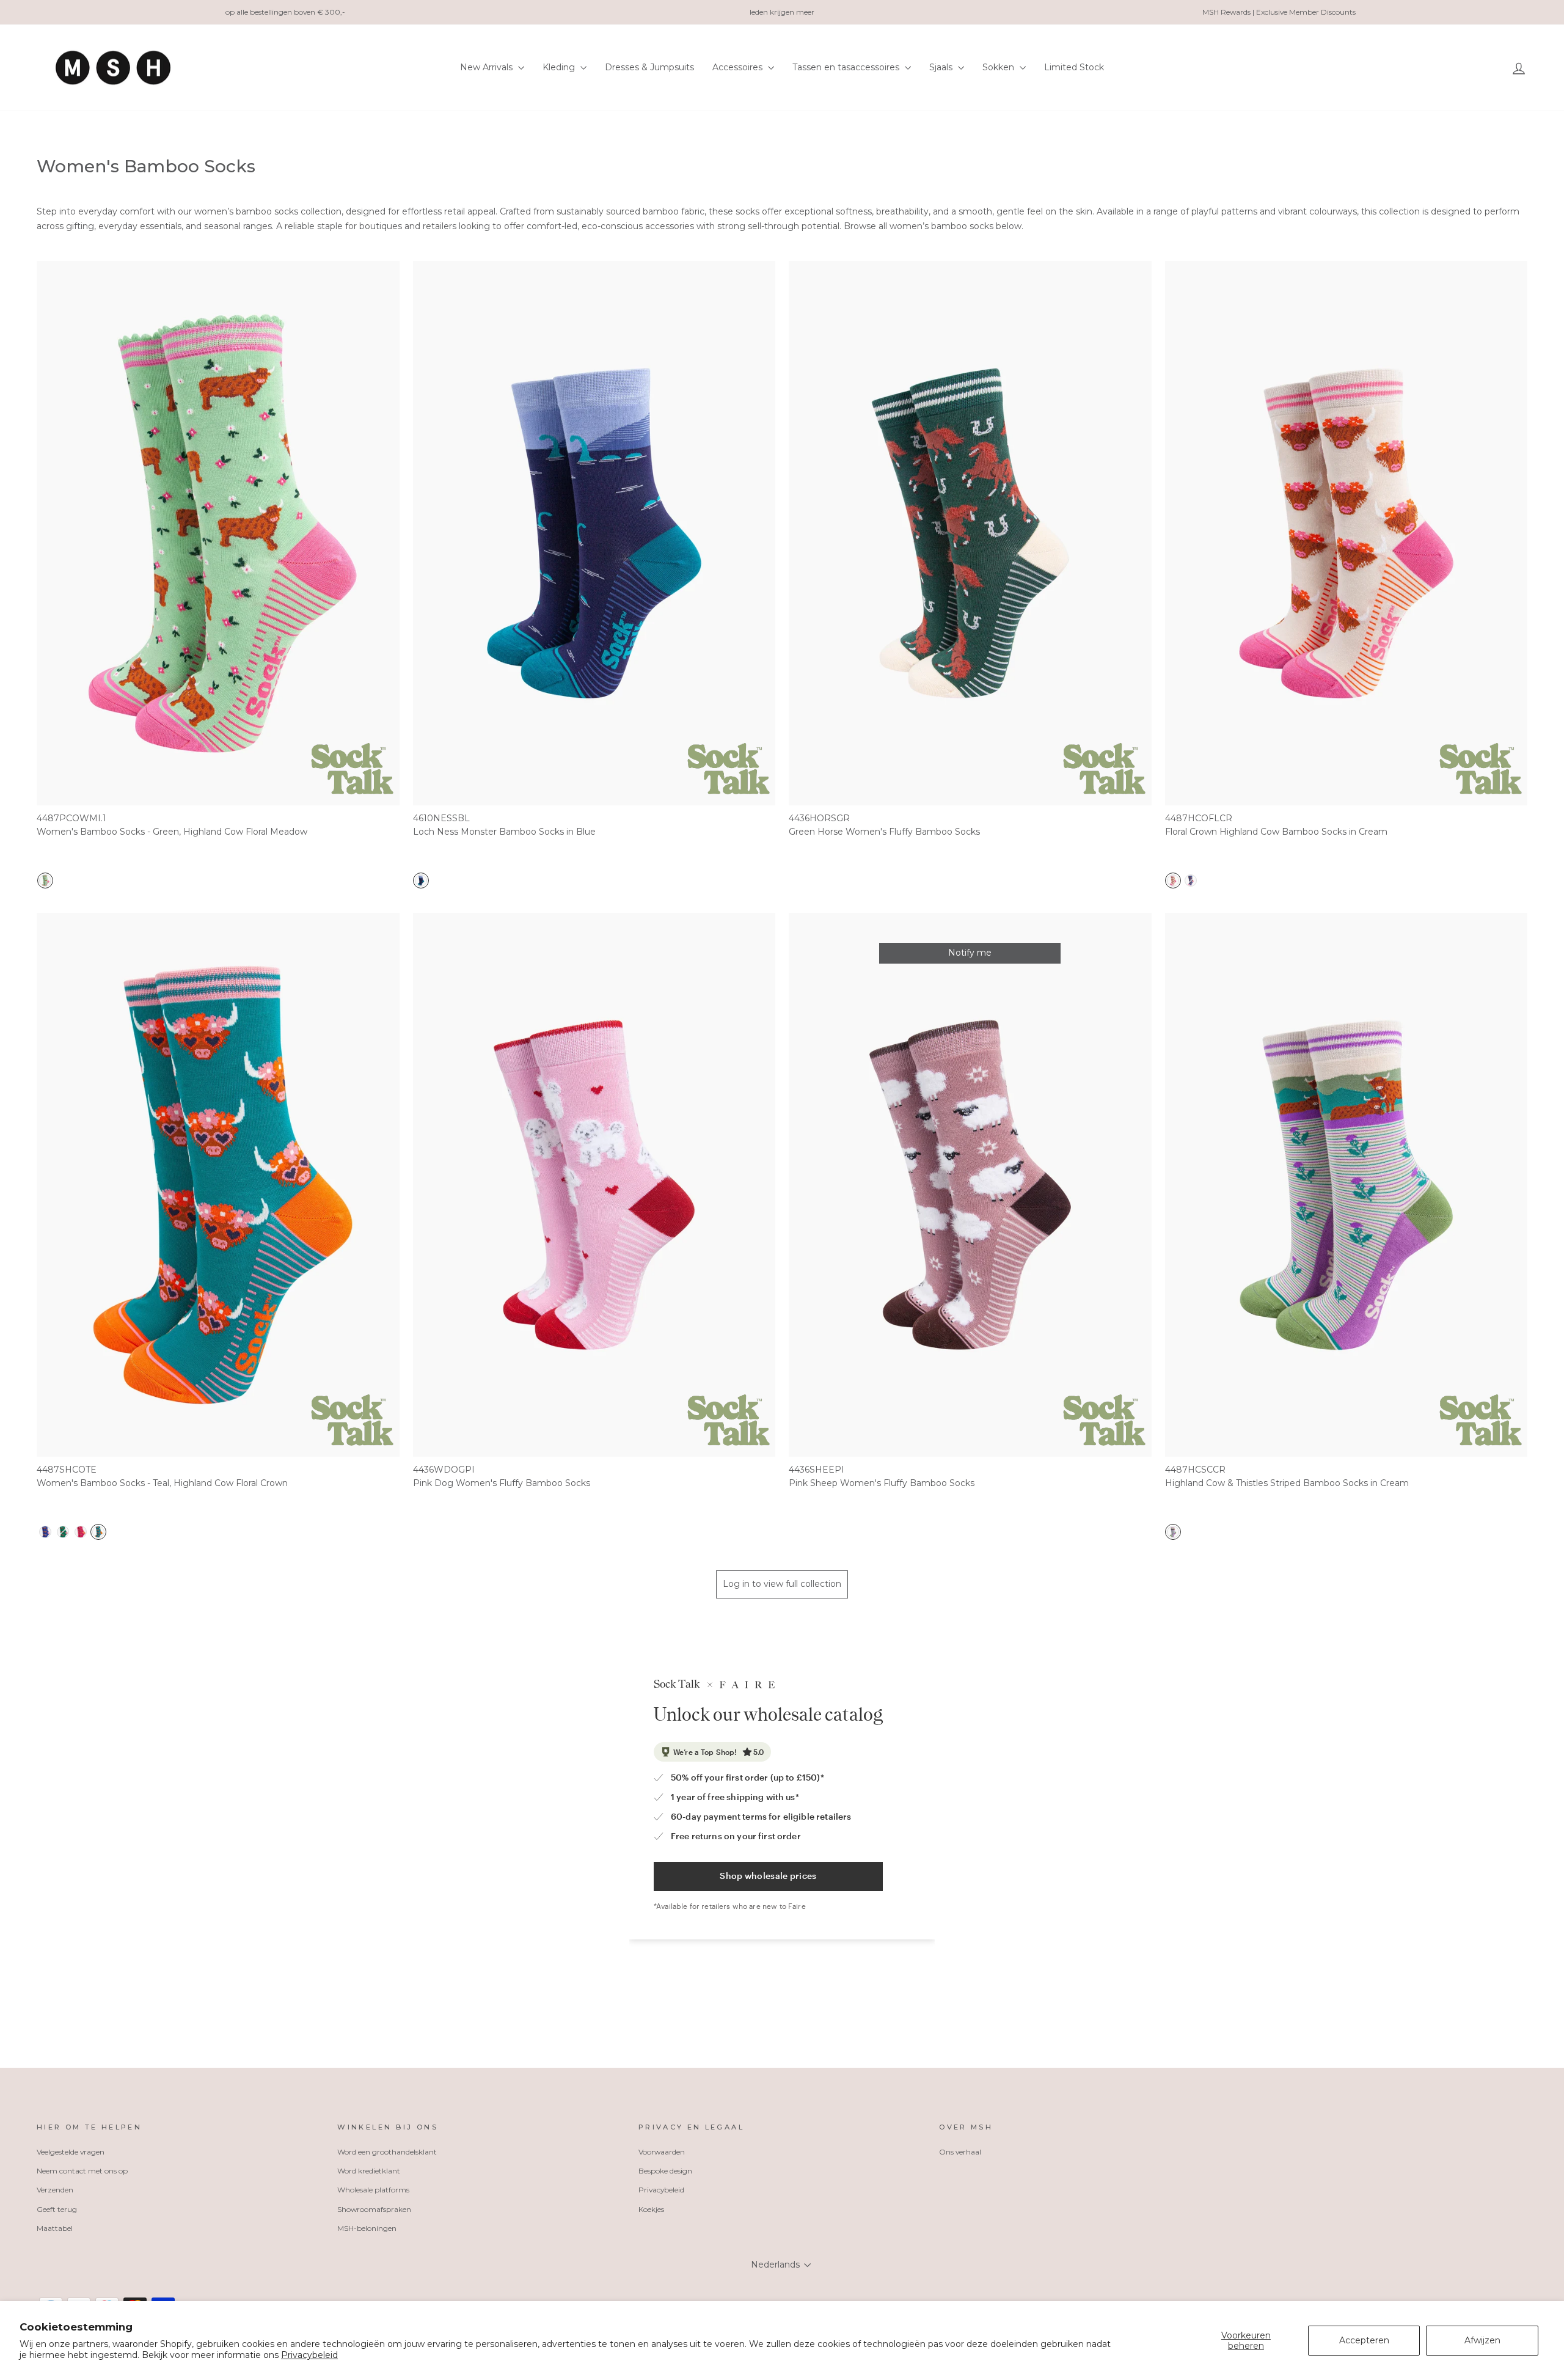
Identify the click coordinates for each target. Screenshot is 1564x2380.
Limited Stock (1074, 67)
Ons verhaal (960, 2152)
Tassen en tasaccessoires (847, 67)
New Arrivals (488, 67)
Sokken (999, 67)
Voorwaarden (662, 2152)
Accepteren (1364, 2340)
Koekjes (651, 2209)
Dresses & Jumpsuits (649, 67)
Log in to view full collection (782, 1584)
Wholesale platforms (373, 2190)
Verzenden (55, 2190)
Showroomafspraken (374, 2209)
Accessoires (739, 67)
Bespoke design (665, 2171)
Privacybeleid (309, 2355)
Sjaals (942, 67)
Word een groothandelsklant (387, 2152)
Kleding (560, 67)
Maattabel (55, 2228)
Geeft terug (57, 2209)
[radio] (45, 881)
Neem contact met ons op (82, 2171)
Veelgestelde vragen (71, 2152)
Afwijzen (1482, 2340)
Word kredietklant (369, 2171)
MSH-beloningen (367, 2228)
